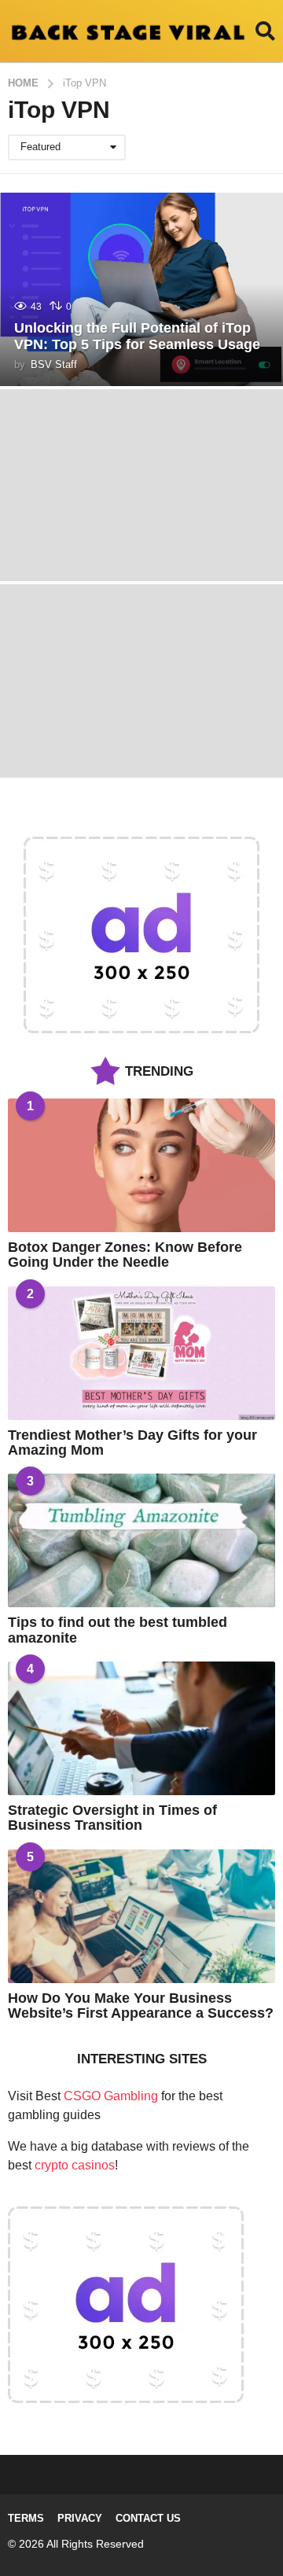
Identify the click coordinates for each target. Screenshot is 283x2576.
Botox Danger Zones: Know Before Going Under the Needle (125, 1255)
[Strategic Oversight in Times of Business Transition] (141, 1728)
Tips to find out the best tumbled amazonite (118, 1630)
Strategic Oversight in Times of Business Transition (112, 1818)
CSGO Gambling (111, 2096)
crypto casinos (75, 2165)
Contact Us (148, 2518)
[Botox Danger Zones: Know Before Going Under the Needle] (141, 1165)
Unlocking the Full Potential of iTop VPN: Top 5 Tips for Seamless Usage (137, 337)
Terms (26, 2518)
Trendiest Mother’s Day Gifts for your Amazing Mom (132, 1443)
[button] (265, 31)
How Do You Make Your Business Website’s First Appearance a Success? (141, 2006)
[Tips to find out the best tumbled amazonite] (141, 1540)
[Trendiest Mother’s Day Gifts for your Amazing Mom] (141, 1353)
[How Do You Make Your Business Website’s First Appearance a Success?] (141, 1916)
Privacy (80, 2518)
